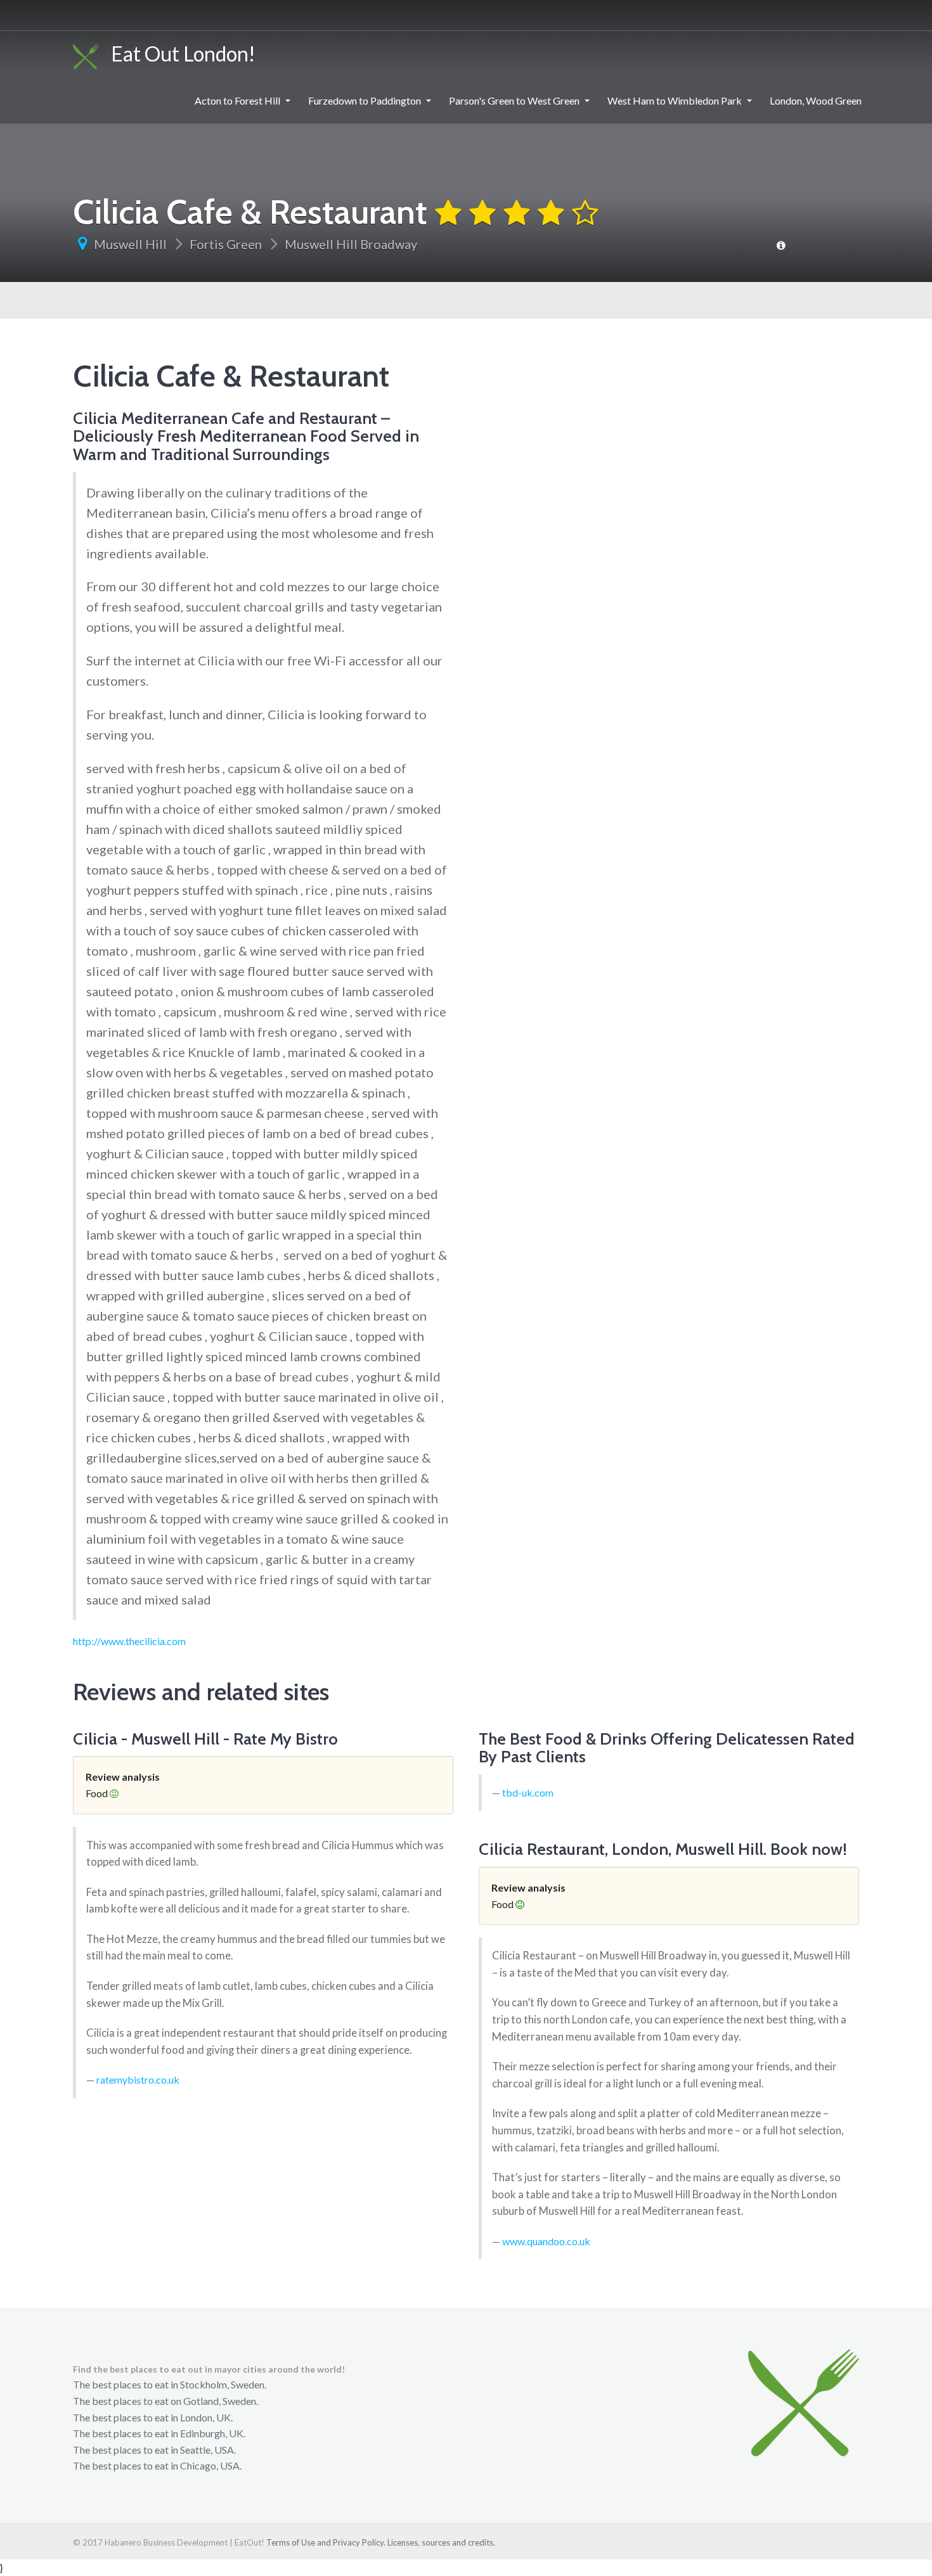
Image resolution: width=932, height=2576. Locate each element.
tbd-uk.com (528, 1792)
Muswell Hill (130, 244)
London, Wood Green (816, 100)
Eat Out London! (178, 54)
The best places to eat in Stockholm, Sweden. (170, 2384)
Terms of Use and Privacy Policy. (326, 2542)
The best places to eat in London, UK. (153, 2417)
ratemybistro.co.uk (138, 2079)
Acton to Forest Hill (237, 100)
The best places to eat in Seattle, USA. (154, 2450)
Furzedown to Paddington (365, 100)
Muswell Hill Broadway (351, 244)
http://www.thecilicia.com (129, 1641)
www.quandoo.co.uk (546, 2241)
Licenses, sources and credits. (441, 2542)
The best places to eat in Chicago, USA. (157, 2465)
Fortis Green (226, 244)
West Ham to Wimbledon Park (675, 100)
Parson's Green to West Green (514, 100)
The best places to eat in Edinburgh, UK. (159, 2433)
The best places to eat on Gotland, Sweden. (165, 2401)
